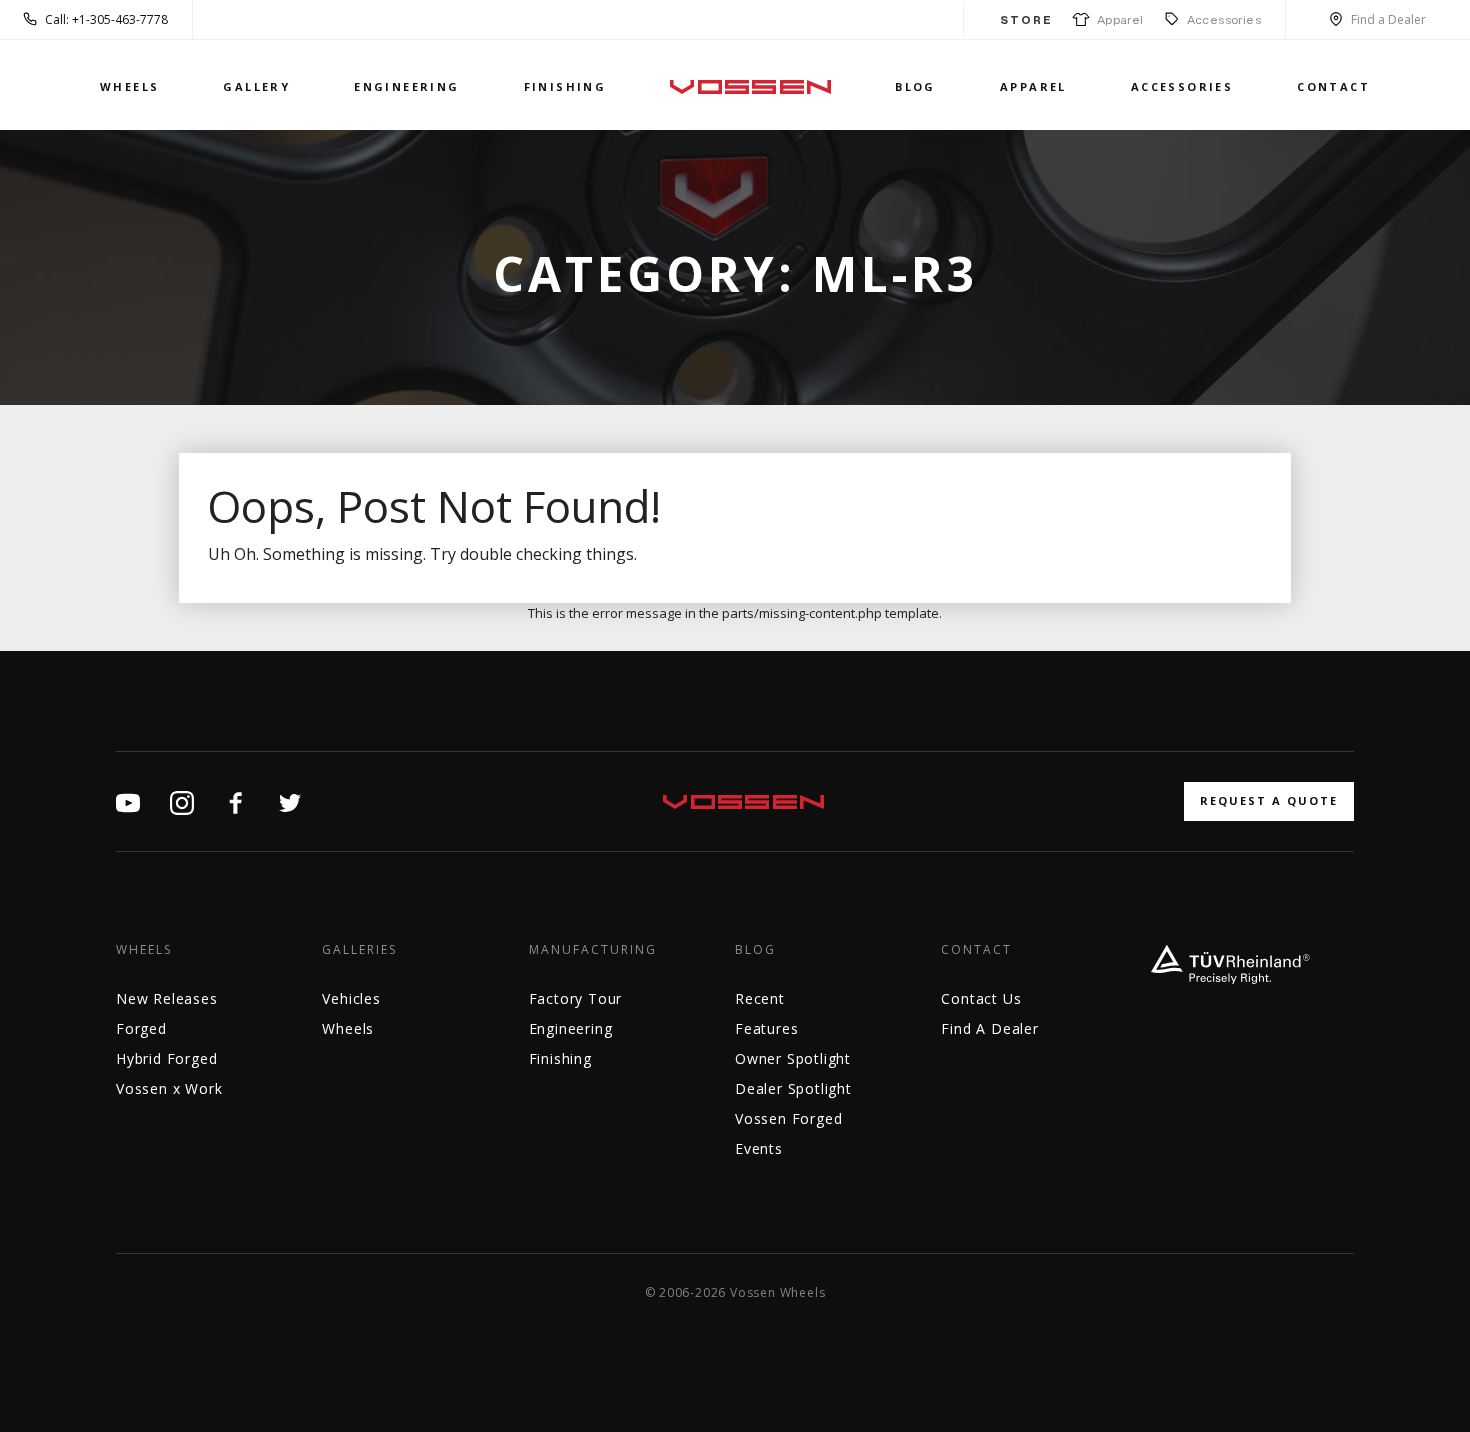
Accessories (1224, 19)
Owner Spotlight (793, 1058)
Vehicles (351, 998)
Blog (915, 86)
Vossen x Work (169, 1088)
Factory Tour (576, 998)
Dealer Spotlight (793, 1088)
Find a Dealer (1388, 19)
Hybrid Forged (166, 1058)
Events (759, 1148)
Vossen (750, 86)
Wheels (129, 86)
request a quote (1269, 800)
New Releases (167, 998)
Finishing (565, 86)
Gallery (256, 86)
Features (766, 1028)
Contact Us (981, 998)
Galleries (359, 950)
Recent (760, 998)
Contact (1333, 86)
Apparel (1117, 19)
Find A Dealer (989, 1028)
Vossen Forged (788, 1118)
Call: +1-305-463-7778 (106, 19)
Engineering (406, 86)
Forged (141, 1028)
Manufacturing (593, 950)
